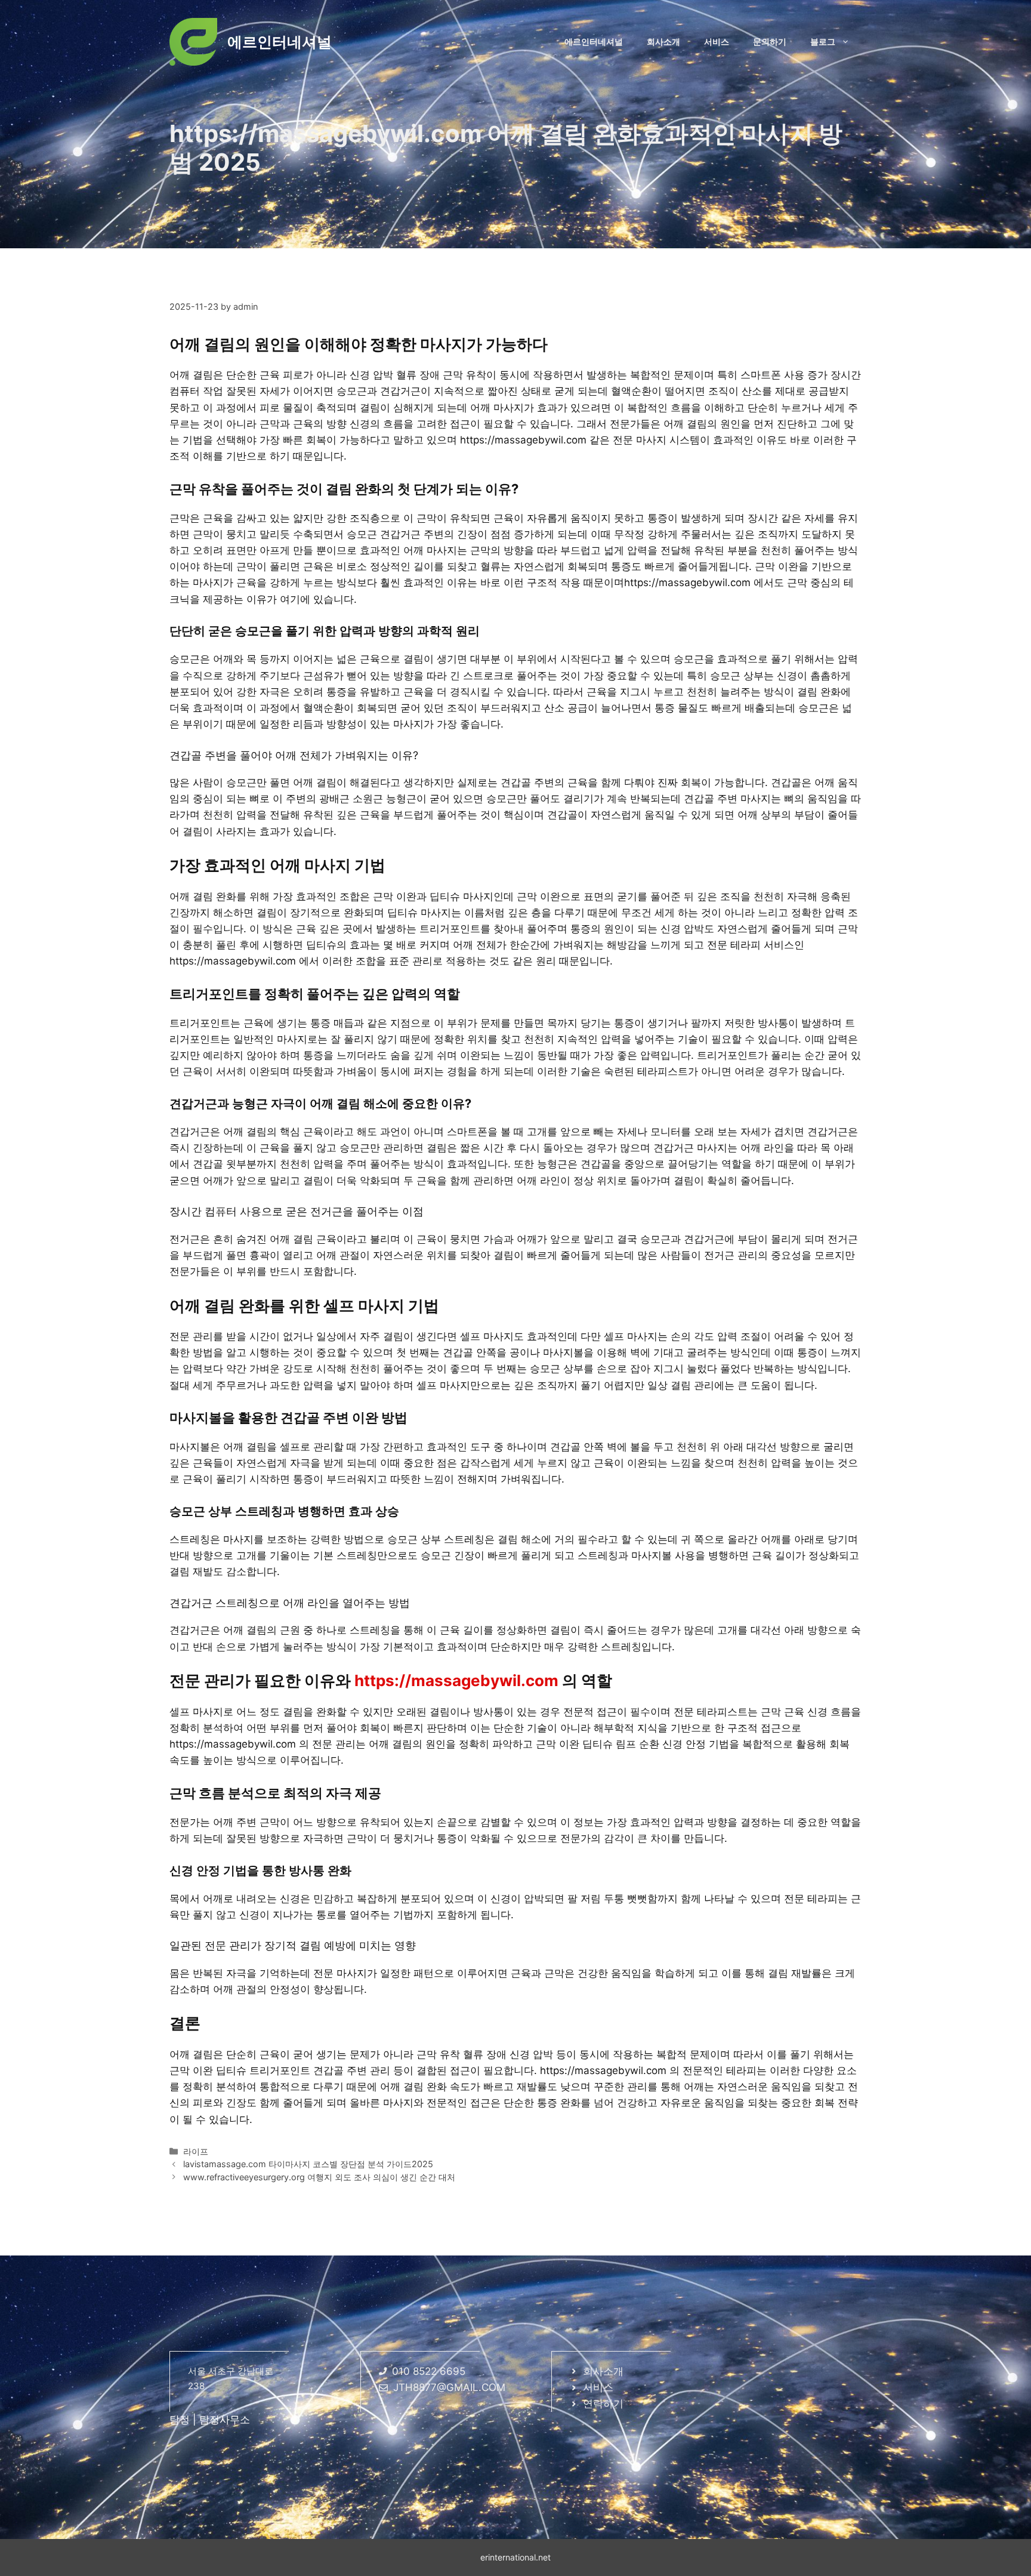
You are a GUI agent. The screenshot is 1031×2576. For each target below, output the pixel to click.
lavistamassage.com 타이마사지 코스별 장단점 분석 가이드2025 (308, 2164)
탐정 (180, 2420)
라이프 (196, 2151)
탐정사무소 (225, 2420)
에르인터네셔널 (280, 42)
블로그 (823, 41)
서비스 (717, 41)
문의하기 (770, 41)
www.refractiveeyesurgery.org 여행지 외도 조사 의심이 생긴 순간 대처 (319, 2177)
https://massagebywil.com (456, 1680)
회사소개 (663, 41)
